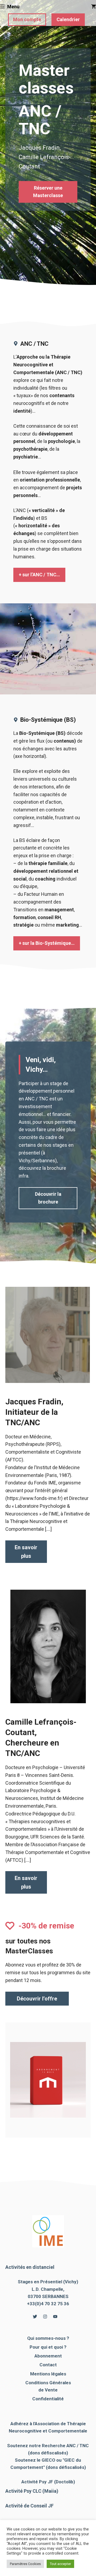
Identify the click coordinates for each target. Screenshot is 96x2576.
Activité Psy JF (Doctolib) (48, 2482)
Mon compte (27, 19)
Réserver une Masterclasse (48, 192)
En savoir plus (26, 1552)
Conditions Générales (48, 2383)
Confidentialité (48, 2399)
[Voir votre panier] (94, 7)
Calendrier (68, 19)
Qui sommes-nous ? (48, 2338)
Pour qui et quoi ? (48, 2347)
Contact (48, 2365)
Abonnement (48, 2356)
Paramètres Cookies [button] (25, 2564)
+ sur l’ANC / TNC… (39, 575)
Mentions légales (48, 2374)
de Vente (48, 2390)
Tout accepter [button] (60, 2564)
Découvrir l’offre (37, 1999)
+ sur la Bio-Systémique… (47, 943)
